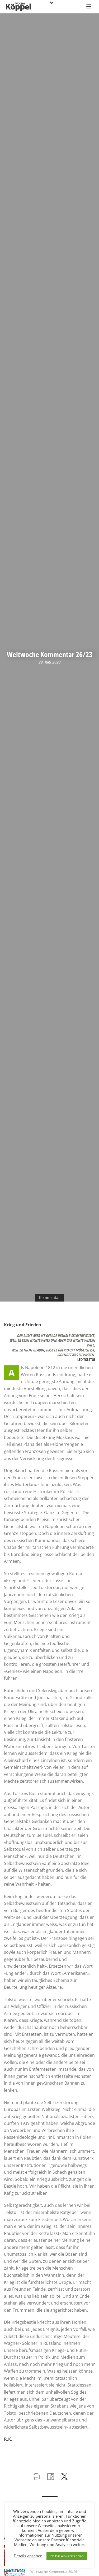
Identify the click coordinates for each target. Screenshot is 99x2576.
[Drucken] (36, 2476)
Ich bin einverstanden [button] (67, 2556)
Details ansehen (28, 2556)
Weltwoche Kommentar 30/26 (54, 2572)
